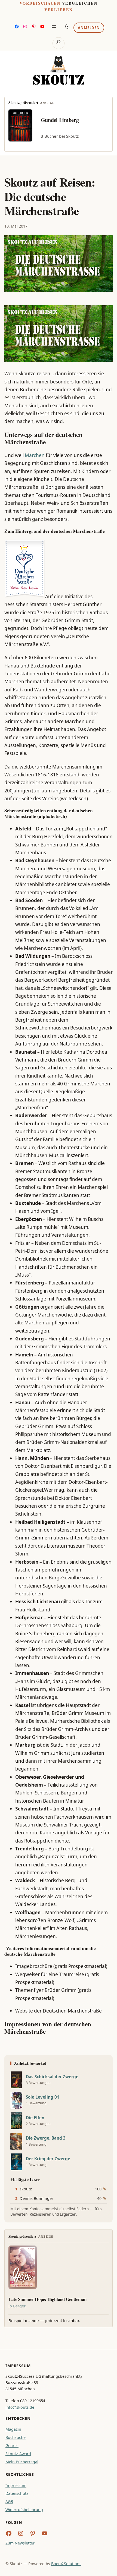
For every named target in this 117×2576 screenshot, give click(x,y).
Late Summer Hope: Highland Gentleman (47, 2299)
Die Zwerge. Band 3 (46, 2138)
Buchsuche (16, 2437)
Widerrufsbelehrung (24, 2510)
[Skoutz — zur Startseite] (59, 70)
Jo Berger (17, 2306)
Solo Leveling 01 (43, 2097)
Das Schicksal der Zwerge (52, 2077)
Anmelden (89, 28)
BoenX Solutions (66, 2564)
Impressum (16, 2485)
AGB (9, 2501)
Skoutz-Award (18, 2454)
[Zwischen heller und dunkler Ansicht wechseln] (67, 26)
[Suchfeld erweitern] (58, 43)
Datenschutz (17, 2493)
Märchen (35, 455)
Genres (12, 2446)
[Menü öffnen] (54, 27)
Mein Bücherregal (22, 2462)
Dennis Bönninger (36, 2198)
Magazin (13, 2429)
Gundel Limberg (60, 120)
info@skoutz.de (20, 2407)
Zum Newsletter (20, 2543)
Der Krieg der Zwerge (48, 2159)
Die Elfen (35, 2118)
